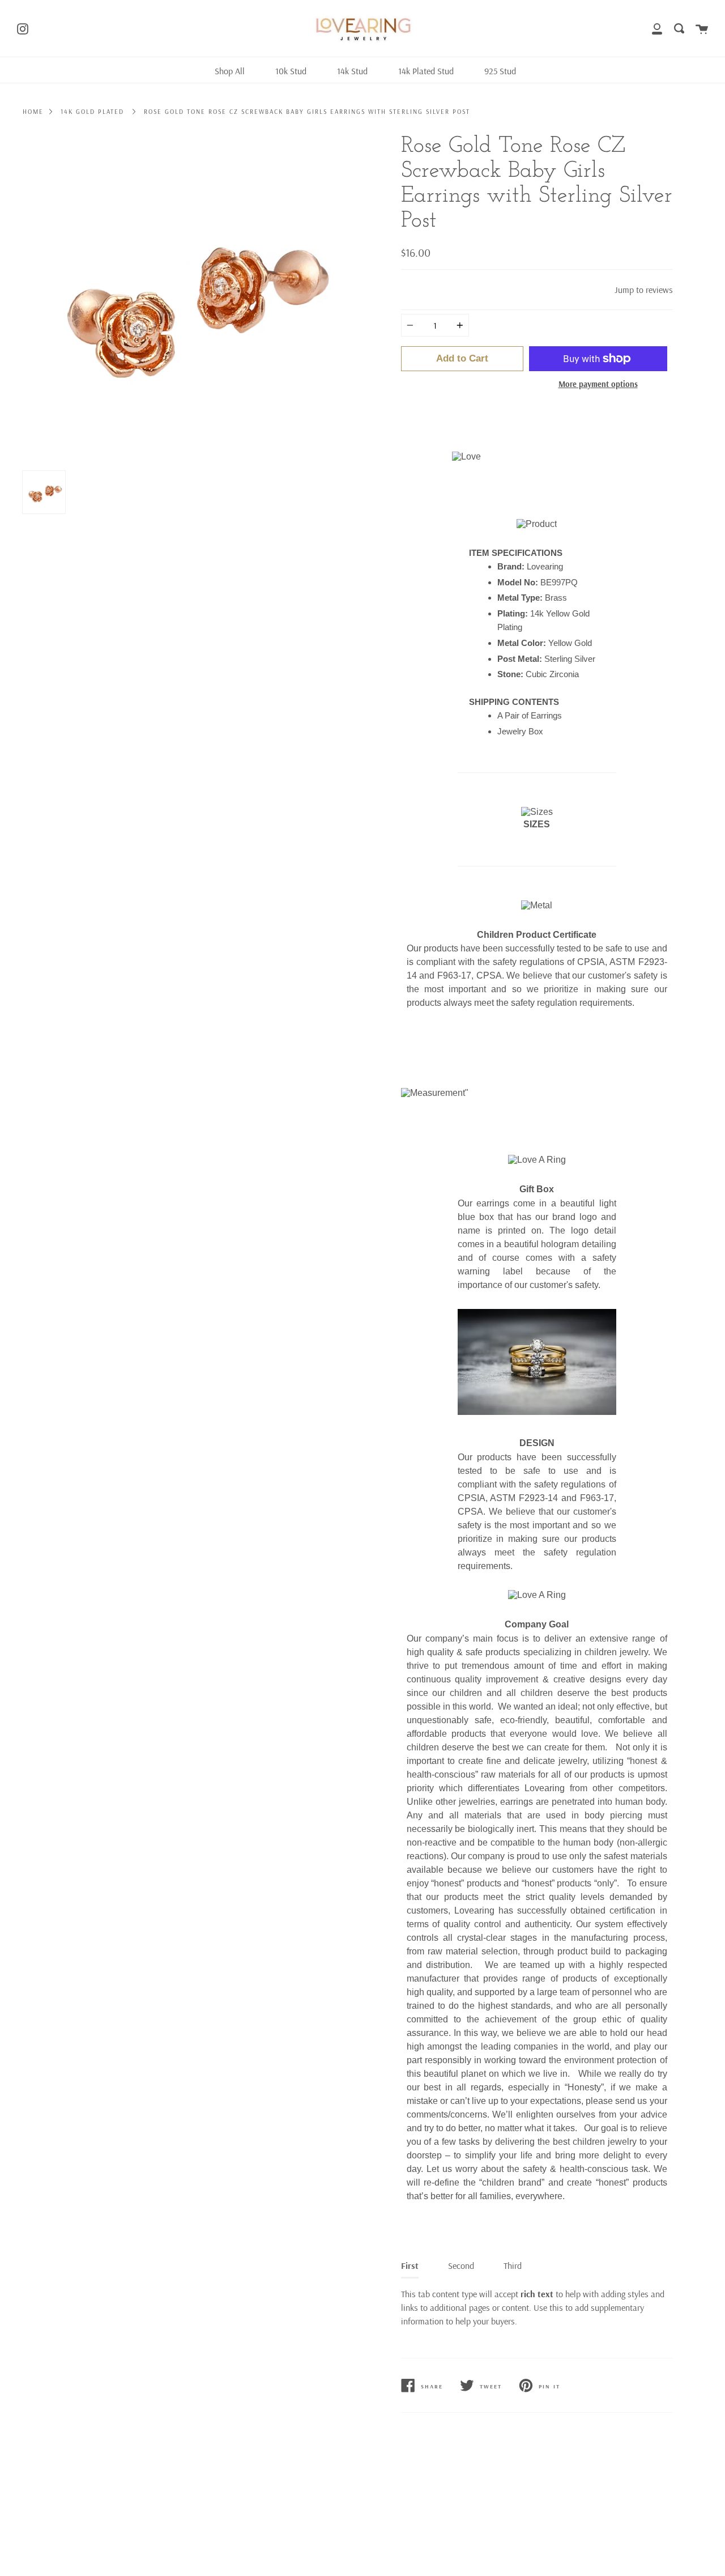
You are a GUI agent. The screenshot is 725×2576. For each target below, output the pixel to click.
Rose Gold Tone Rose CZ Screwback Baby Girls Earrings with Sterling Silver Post (307, 112)
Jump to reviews (644, 290)
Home (33, 112)
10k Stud (291, 71)
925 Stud (500, 71)
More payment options (598, 384)
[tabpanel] (188, 299)
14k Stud (352, 71)
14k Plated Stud (426, 71)
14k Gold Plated (92, 112)
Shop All (230, 71)
